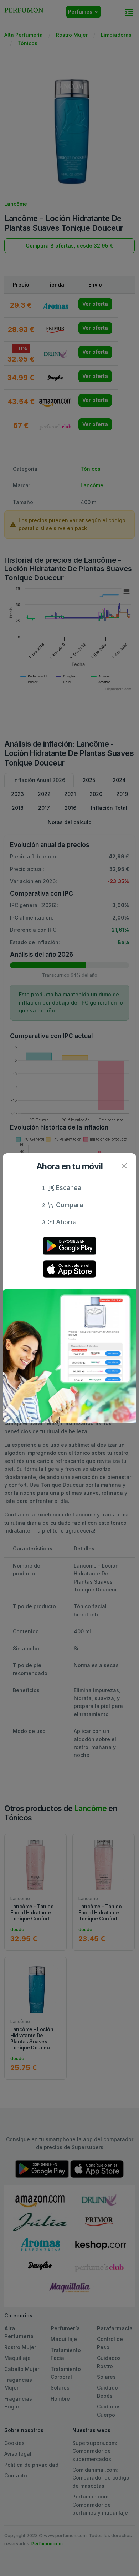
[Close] (124, 1165)
